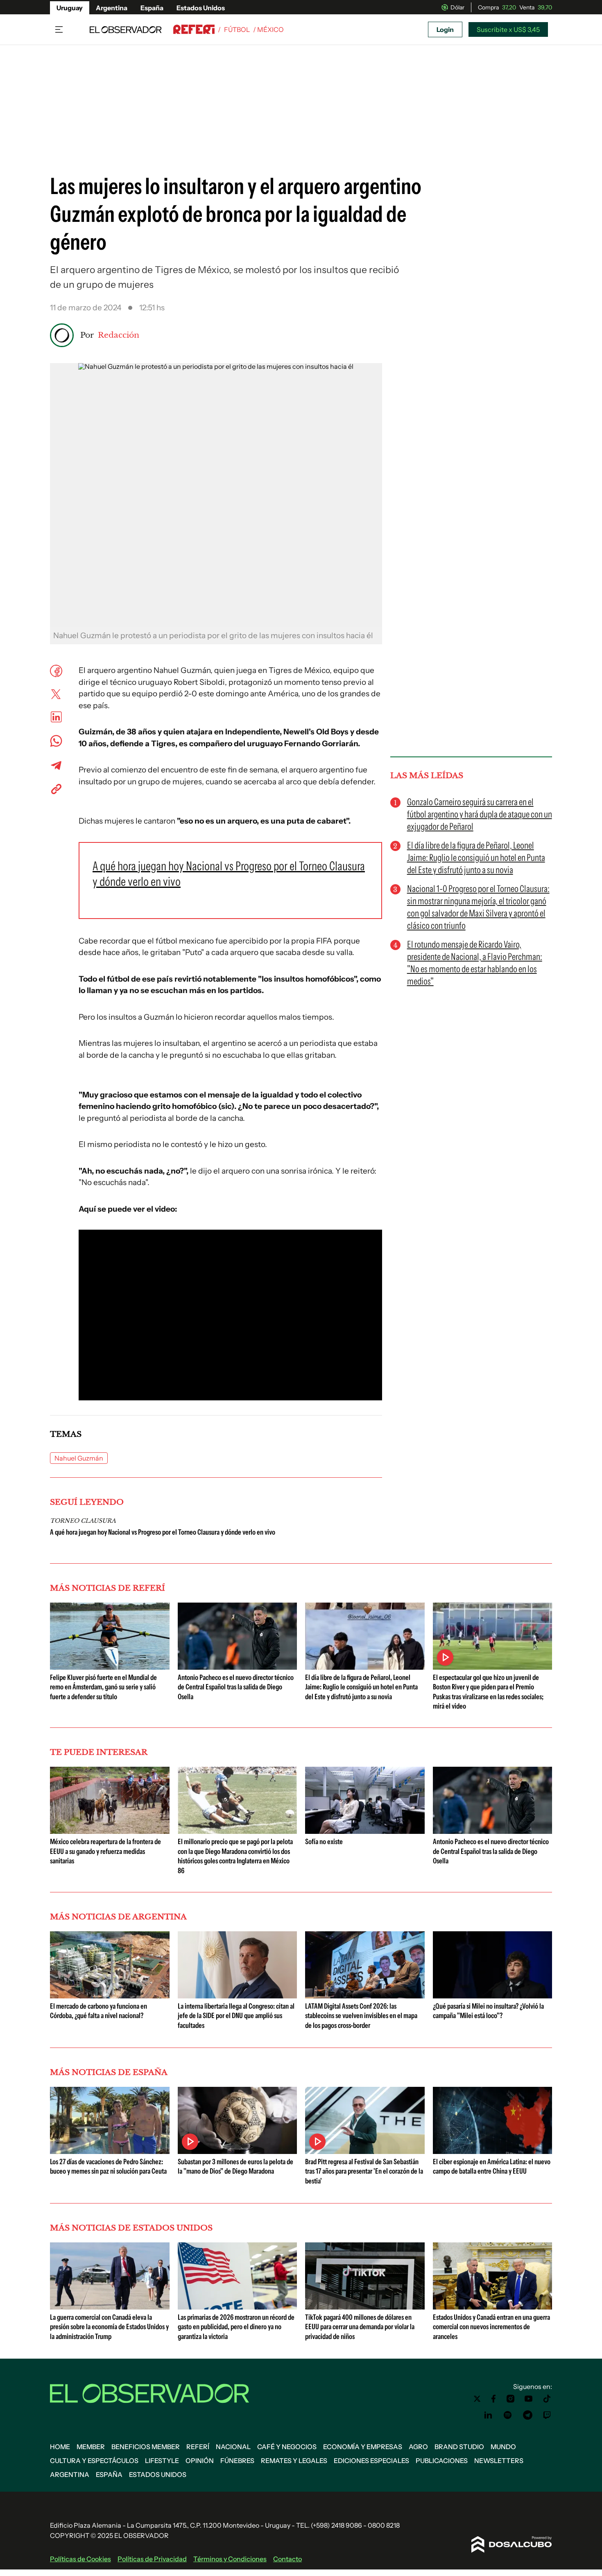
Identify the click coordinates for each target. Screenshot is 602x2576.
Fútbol (237, 29)
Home (60, 2447)
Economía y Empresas (363, 2447)
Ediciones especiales (371, 2461)
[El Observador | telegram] (527, 2415)
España (152, 8)
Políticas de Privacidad (152, 2559)
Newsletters (499, 2461)
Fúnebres (237, 2461)
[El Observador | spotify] (508, 2415)
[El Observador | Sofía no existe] (365, 1831)
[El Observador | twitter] (477, 2399)
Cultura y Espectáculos (94, 2461)
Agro (418, 2447)
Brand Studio (459, 2447)
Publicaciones (442, 2461)
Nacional (233, 2447)
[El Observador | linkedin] (488, 2415)
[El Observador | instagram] (511, 2399)
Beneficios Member (146, 2447)
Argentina (112, 8)
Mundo (503, 2447)
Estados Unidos (201, 8)
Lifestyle (162, 2461)
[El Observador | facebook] (493, 2399)
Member (91, 2447)
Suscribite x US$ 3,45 (508, 29)
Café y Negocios (287, 2447)
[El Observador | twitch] (547, 2415)
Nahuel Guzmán (79, 1458)
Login (445, 29)
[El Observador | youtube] (528, 2399)
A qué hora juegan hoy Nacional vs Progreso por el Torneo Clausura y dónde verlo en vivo (163, 1532)
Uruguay (70, 8)
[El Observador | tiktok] (547, 2399)
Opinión (200, 2461)
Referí (198, 2447)
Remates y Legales (294, 2461)
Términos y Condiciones (230, 2559)
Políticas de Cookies (80, 2559)
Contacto (287, 2559)
